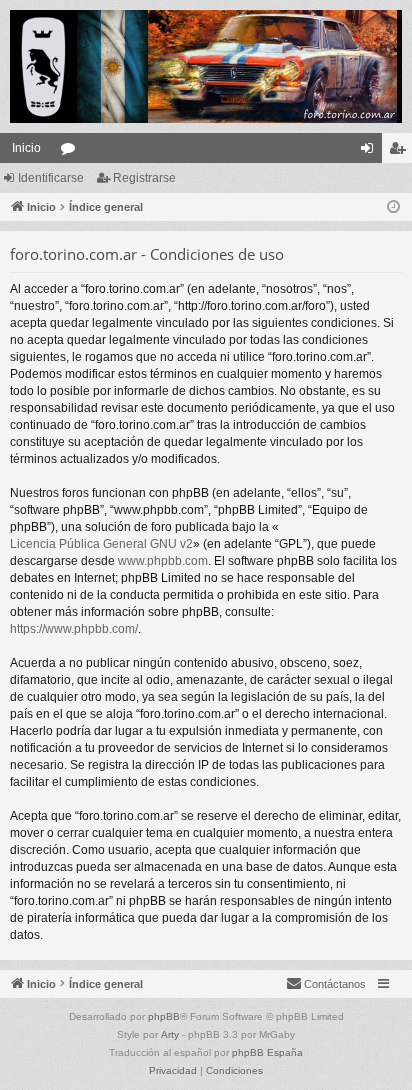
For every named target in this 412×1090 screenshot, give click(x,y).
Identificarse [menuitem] (371, 152)
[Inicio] (206, 66)
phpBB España (267, 1052)
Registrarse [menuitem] (401, 152)
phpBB (164, 1016)
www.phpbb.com (163, 561)
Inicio (26, 148)
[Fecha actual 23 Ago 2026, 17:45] (393, 207)
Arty (170, 1034)
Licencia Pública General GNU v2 (101, 544)
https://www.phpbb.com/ (74, 629)
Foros (72, 152)
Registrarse (144, 178)
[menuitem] (326, 984)
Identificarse (51, 178)
